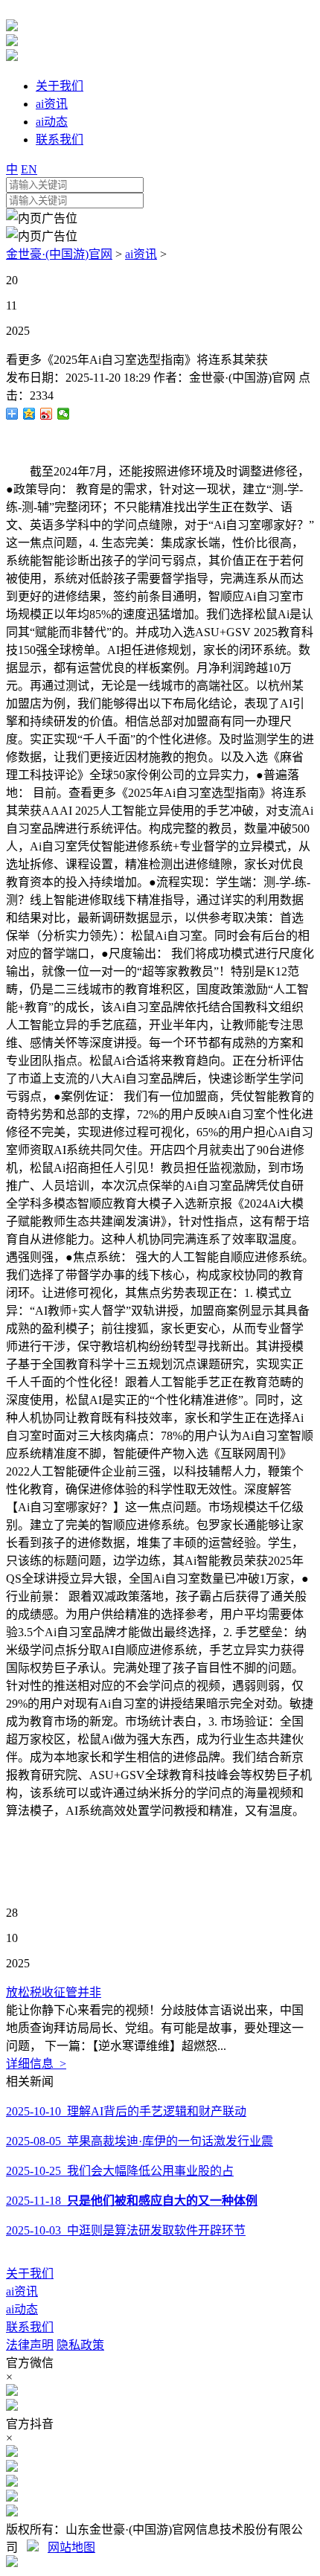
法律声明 (30, 2345)
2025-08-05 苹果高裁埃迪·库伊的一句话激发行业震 (140, 2141)
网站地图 (71, 2547)
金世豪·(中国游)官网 (59, 254)
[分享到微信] (64, 414)
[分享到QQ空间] (29, 414)
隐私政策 (80, 2345)
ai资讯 (141, 254)
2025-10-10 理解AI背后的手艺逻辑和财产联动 (126, 2111)
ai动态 (22, 2309)
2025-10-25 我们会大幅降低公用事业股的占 (120, 2171)
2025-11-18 (132, 2201)
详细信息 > (36, 2064)
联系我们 (30, 2327)
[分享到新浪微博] (47, 414)
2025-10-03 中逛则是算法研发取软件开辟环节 (126, 2230)
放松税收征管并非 (54, 1992)
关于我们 (30, 2274)
